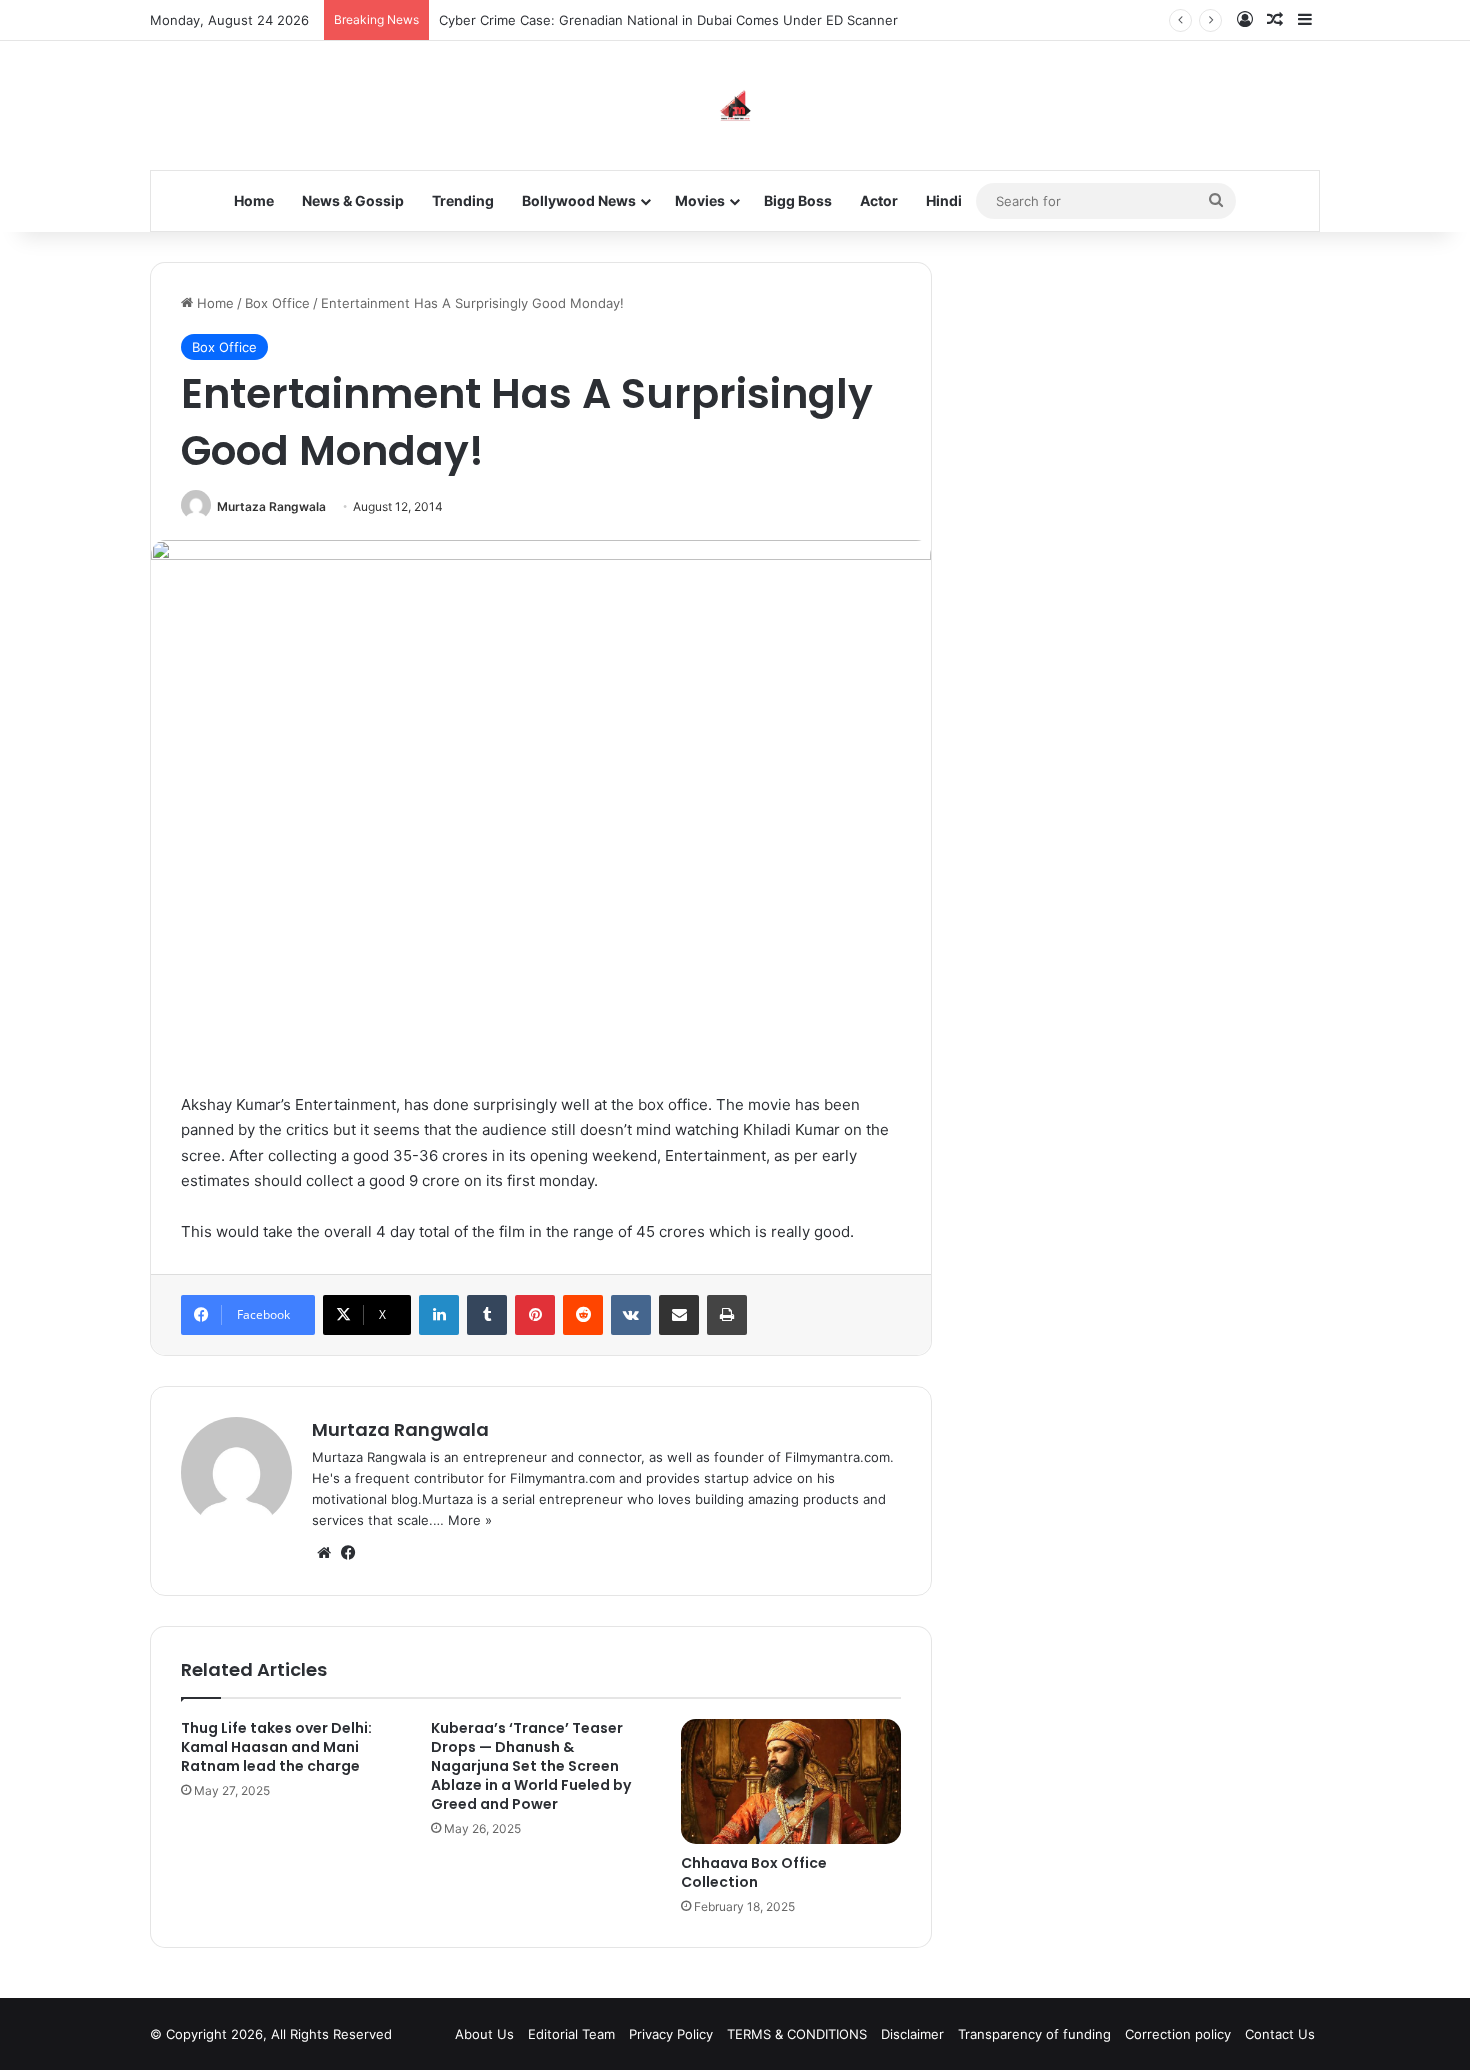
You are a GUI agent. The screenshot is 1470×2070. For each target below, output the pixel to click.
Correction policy (1178, 2034)
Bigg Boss (798, 200)
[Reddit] (583, 1315)
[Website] (324, 1553)
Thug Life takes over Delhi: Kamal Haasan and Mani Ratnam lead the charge (276, 1747)
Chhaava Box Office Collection (754, 1872)
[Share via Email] (679, 1315)
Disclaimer (912, 2034)
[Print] (727, 1315)
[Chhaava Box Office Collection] (791, 1781)
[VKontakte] (631, 1315)
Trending (463, 200)
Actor (879, 200)
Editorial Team (571, 2034)
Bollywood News (579, 200)
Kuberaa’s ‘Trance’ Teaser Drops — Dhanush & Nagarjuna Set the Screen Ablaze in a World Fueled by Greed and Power (531, 1766)
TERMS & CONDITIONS (797, 2034)
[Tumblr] (487, 1315)
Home (254, 200)
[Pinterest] (535, 1315)
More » (470, 1520)
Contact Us (1280, 2034)
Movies (700, 200)
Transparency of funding (1034, 2034)
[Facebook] (348, 1553)
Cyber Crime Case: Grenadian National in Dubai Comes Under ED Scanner (668, 20)
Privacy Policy (671, 2034)
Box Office (277, 303)
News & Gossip (353, 200)
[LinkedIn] (439, 1315)
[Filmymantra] (735, 105)
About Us (484, 2034)
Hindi (944, 200)
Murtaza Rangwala (271, 506)
